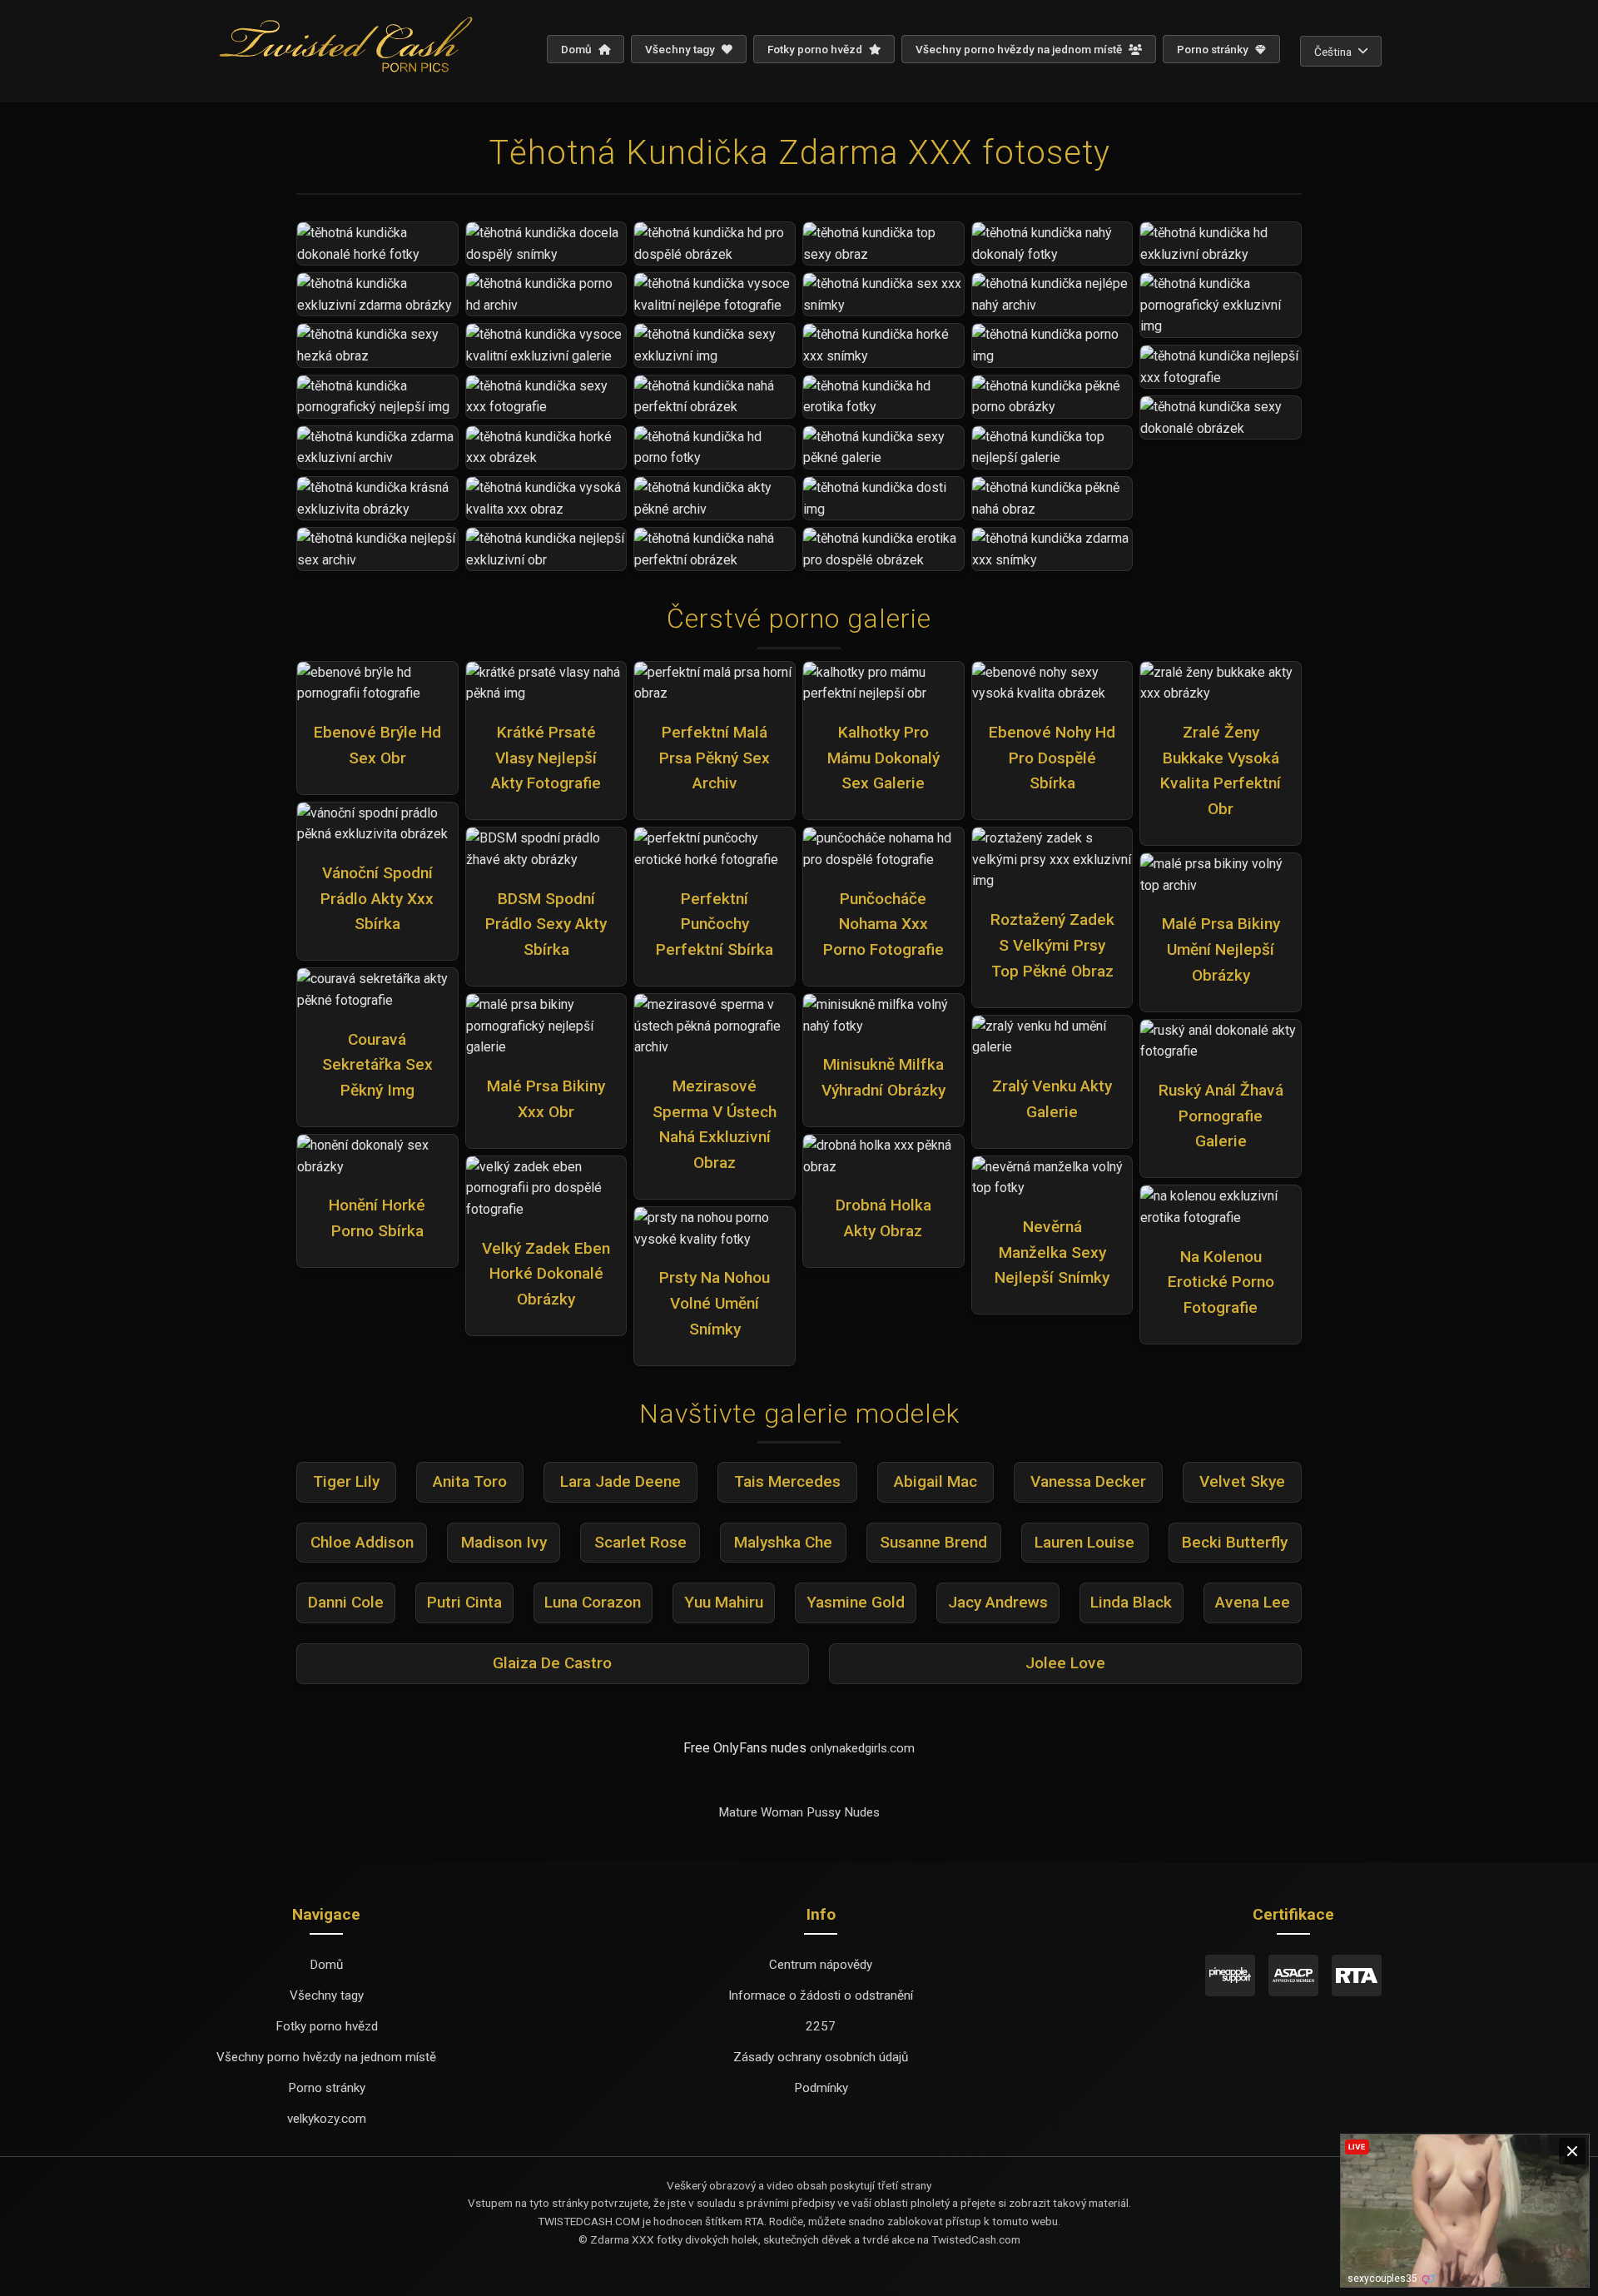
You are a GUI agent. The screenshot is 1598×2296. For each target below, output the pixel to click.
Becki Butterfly (1235, 1542)
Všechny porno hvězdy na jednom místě (1020, 49)
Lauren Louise (1084, 1542)
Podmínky (821, 2088)
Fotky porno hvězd (816, 49)
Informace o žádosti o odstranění (821, 1995)
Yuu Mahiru (724, 1602)
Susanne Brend (933, 1542)
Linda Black (1131, 1602)
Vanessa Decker (1088, 1481)
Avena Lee (1253, 1602)
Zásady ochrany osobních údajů (821, 2057)
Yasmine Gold (856, 1602)
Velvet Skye (1242, 1481)
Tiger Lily (346, 1481)
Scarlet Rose (640, 1542)
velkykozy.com (327, 2119)
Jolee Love (1065, 1663)
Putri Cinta (464, 1602)
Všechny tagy (681, 49)
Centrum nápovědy (821, 1965)
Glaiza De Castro (552, 1663)
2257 (821, 2026)
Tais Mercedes (787, 1481)
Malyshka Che (783, 1542)
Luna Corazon (593, 1602)
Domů (578, 49)
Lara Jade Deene (620, 1481)
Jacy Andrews (998, 1602)
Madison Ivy (504, 1542)
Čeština (1333, 52)
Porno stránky (1214, 49)
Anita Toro (470, 1481)
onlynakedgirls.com (862, 1748)
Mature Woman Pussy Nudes (799, 1812)
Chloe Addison (362, 1542)
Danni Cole (346, 1602)
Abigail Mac (935, 1481)
